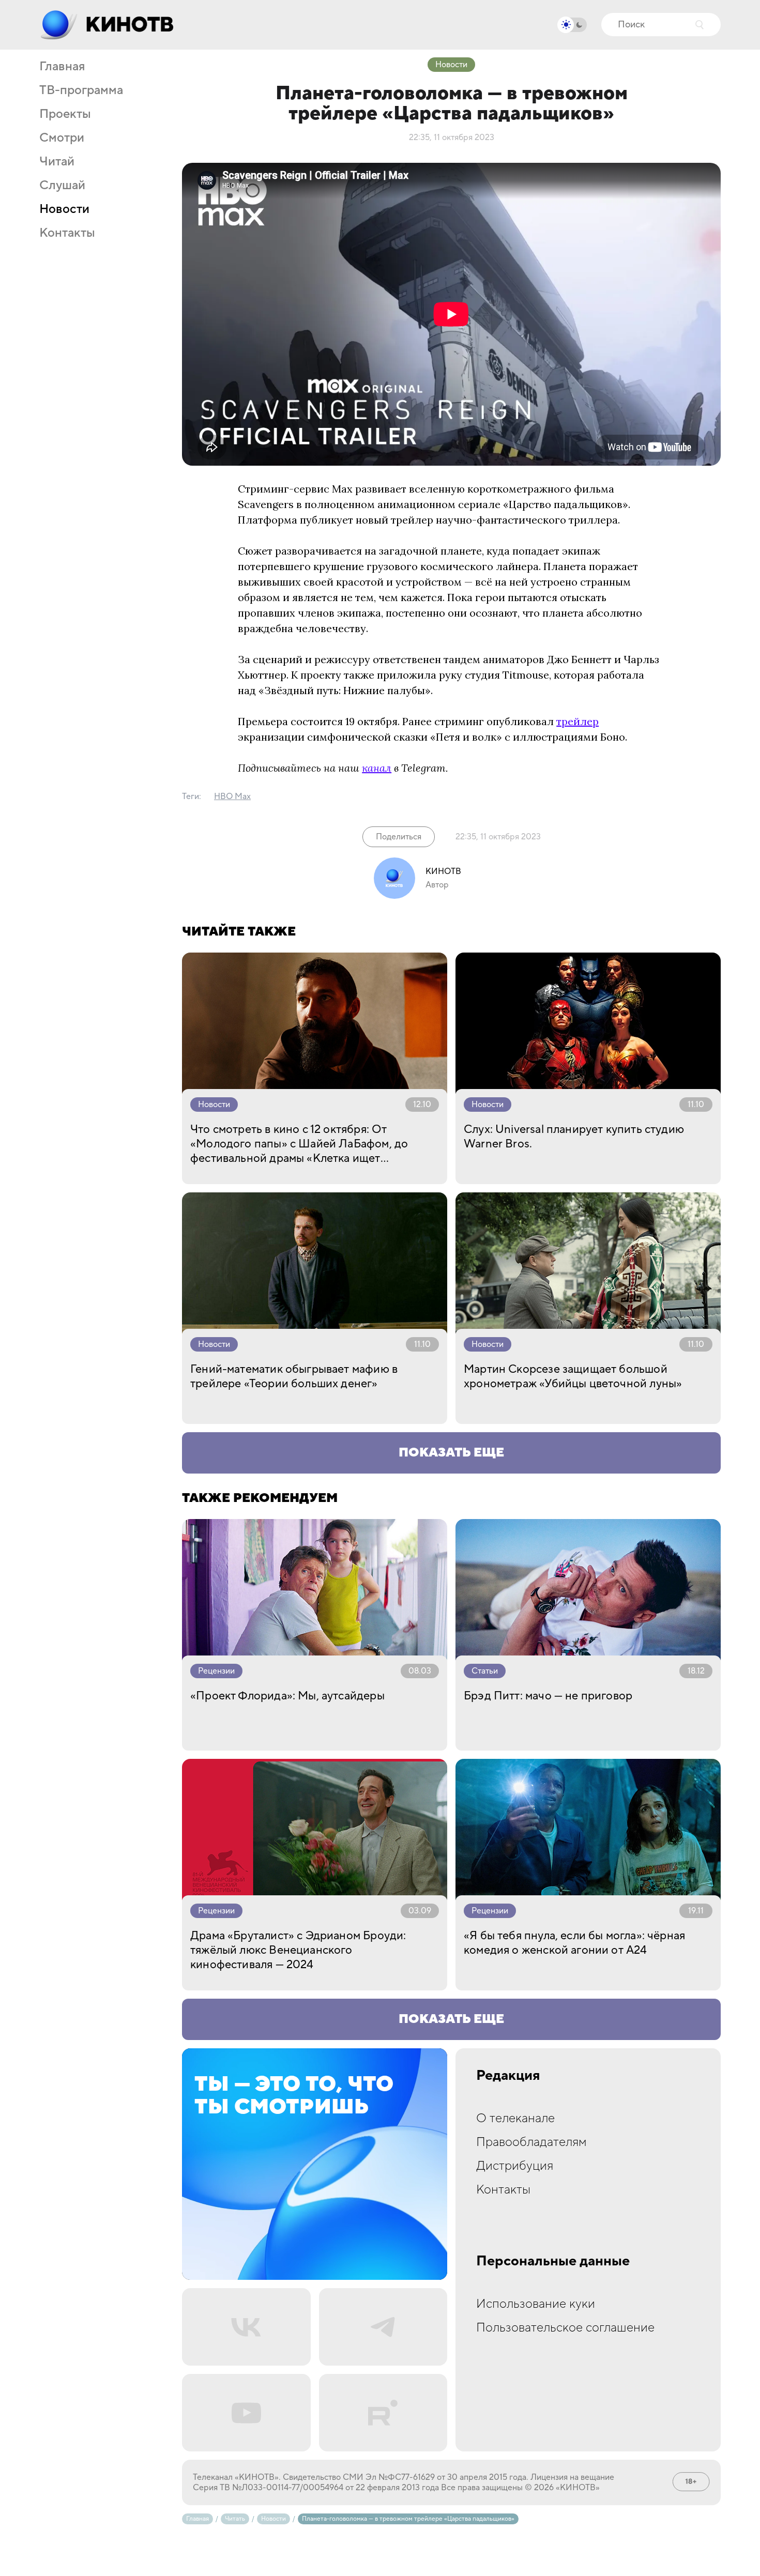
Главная (62, 67)
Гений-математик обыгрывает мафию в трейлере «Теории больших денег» (294, 1376)
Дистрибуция (515, 2166)
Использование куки (536, 2304)
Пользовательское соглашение (565, 2328)
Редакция (508, 2076)
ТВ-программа (81, 90)
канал (377, 768)
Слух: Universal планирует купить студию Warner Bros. (574, 1137)
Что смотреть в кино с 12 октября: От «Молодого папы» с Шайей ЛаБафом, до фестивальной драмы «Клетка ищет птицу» (299, 1144)
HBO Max (232, 796)
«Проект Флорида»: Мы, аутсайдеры (287, 1696)
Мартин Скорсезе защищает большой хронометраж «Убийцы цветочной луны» (573, 1376)
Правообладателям (531, 2142)
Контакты (67, 233)
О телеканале (515, 2118)
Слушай (62, 186)
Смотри (62, 138)
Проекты (65, 114)
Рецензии (216, 1671)
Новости (64, 209)
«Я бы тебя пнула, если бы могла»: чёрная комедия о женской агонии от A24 (574, 1943)
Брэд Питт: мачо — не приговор (548, 1696)
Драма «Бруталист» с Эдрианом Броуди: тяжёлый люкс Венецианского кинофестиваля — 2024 (298, 1950)
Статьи (485, 1671)
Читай (57, 162)
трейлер (577, 721)
